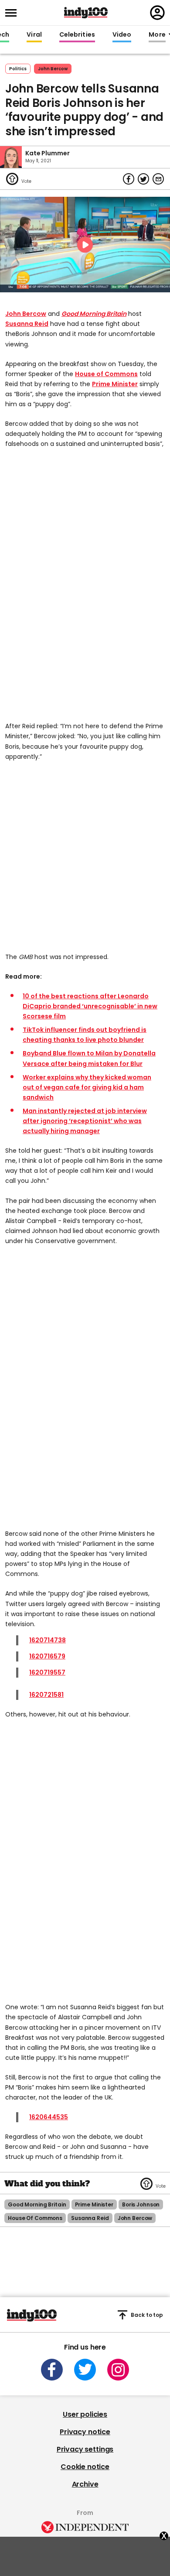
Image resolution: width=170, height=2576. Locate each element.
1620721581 (46, 1695)
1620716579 (47, 1656)
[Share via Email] (158, 179)
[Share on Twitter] (143, 179)
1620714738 (48, 1640)
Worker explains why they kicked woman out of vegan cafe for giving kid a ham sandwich (87, 1087)
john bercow (53, 69)
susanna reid (90, 2218)
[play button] (85, 245)
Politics (18, 69)
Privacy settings (85, 2449)
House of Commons (106, 374)
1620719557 (47, 1672)
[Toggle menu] (14, 13)
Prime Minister (115, 384)
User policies (85, 2414)
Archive (85, 2484)
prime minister (94, 2204)
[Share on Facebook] (129, 179)
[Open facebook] (52, 2370)
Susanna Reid (27, 324)
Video (122, 35)
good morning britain (37, 2204)
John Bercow (26, 314)
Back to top (147, 2315)
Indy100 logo (86, 13)
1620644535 (49, 2117)
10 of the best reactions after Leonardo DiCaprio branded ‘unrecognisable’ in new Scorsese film (90, 1006)
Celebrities (77, 35)
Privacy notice (85, 2432)
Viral (34, 35)
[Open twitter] (85, 2370)
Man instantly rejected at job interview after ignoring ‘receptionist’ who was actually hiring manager (85, 1121)
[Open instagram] (118, 2370)
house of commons (35, 2218)
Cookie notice (85, 2467)
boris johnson (141, 2204)
